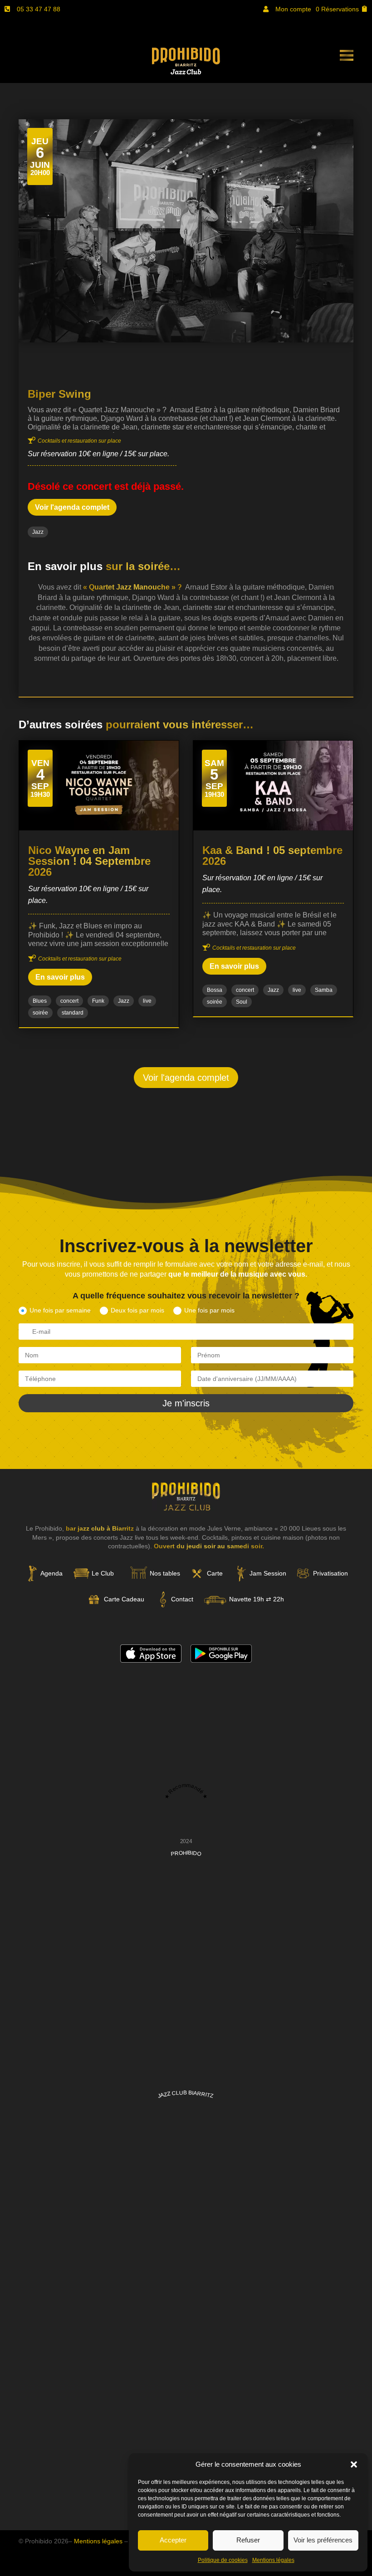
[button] (354, 2464)
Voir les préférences (323, 2540)
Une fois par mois (209, 1310)
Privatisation (330, 1573)
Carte (215, 1573)
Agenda (51, 1573)
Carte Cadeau (124, 1599)
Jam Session (268, 1573)
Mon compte (293, 9)
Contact (182, 1599)
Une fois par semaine (60, 1310)
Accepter (173, 2540)
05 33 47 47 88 (39, 9)
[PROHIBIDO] (186, 2081)
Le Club (103, 1573)
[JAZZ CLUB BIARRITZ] (186, 2320)
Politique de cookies (223, 2560)
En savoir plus (60, 977)
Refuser (248, 2540)
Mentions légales (273, 2560)
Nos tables (165, 1573)
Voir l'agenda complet (72, 507)
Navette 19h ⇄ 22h (257, 1599)
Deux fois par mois (137, 1310)
